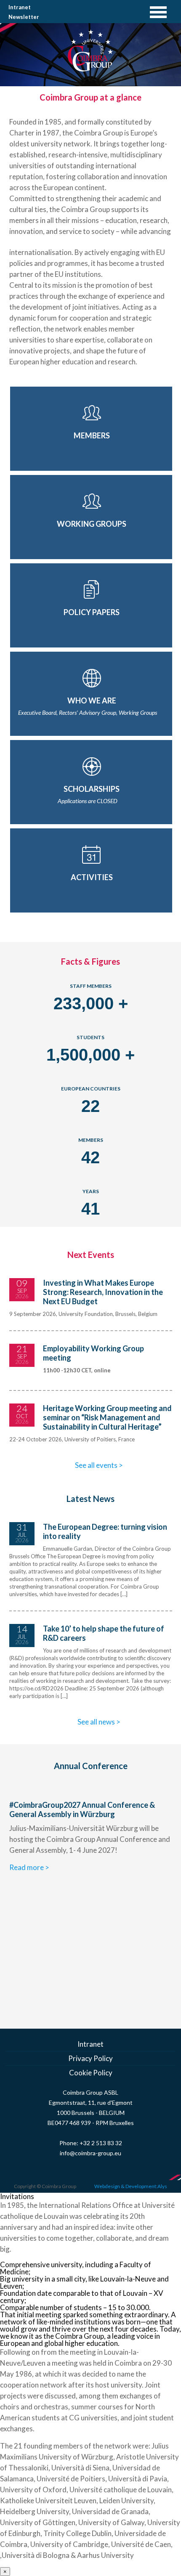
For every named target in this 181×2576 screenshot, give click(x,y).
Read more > (29, 1867)
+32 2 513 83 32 (101, 2143)
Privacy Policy (90, 2058)
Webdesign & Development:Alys (131, 2186)
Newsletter (24, 17)
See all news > (99, 1722)
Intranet (20, 7)
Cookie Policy (91, 2073)
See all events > (99, 1465)
